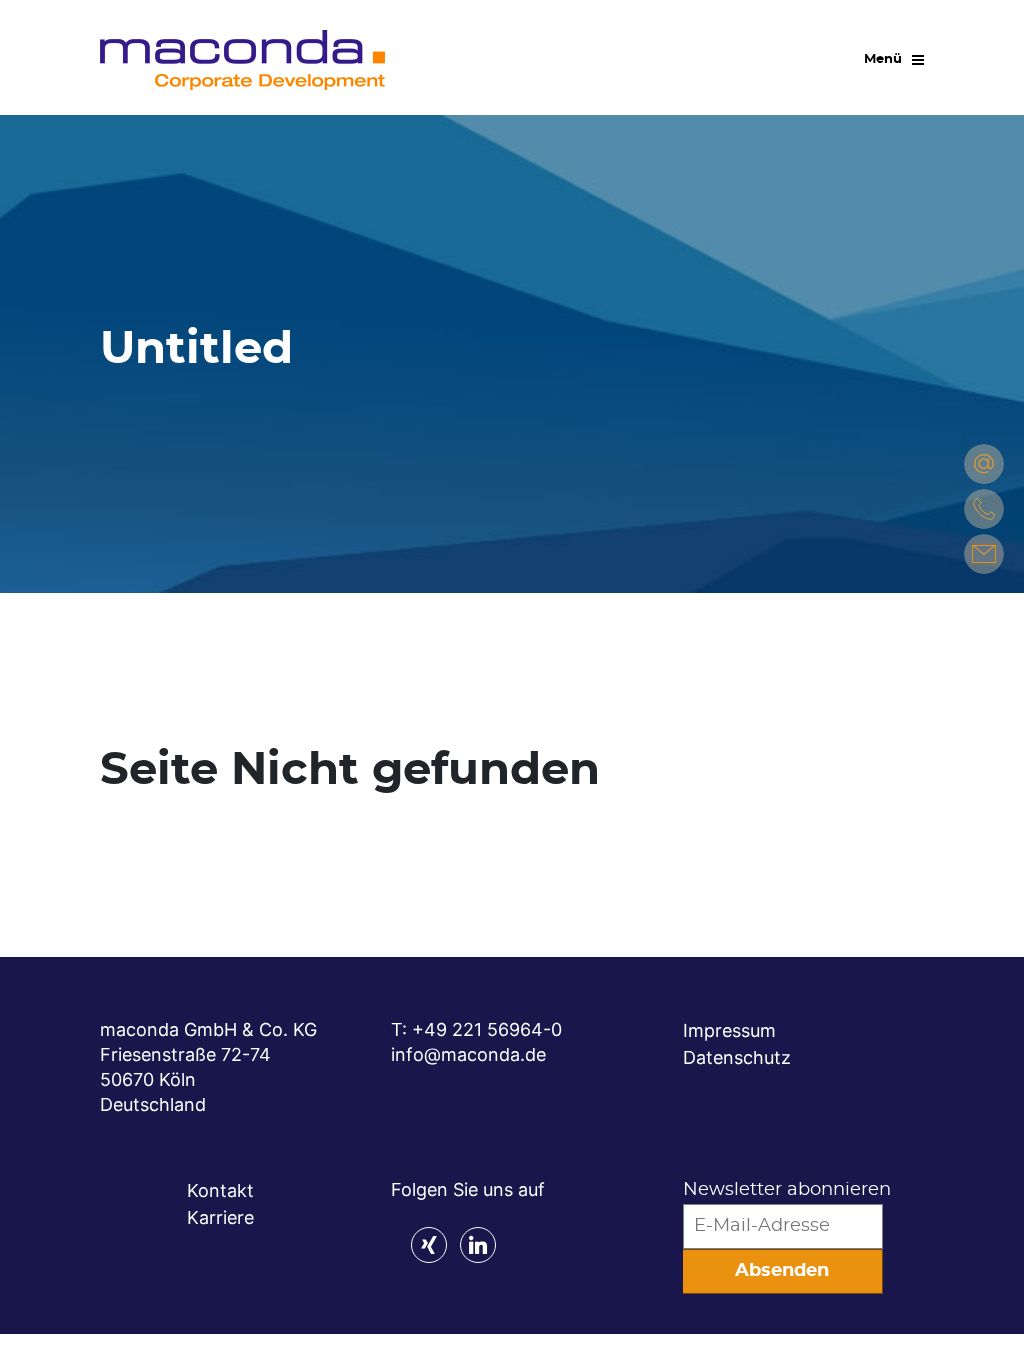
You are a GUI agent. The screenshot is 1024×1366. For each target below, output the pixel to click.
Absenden (782, 1271)
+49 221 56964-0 (487, 1029)
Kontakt (220, 1190)
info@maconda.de (468, 1054)
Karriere (220, 1217)
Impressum (729, 1030)
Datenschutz (737, 1057)
